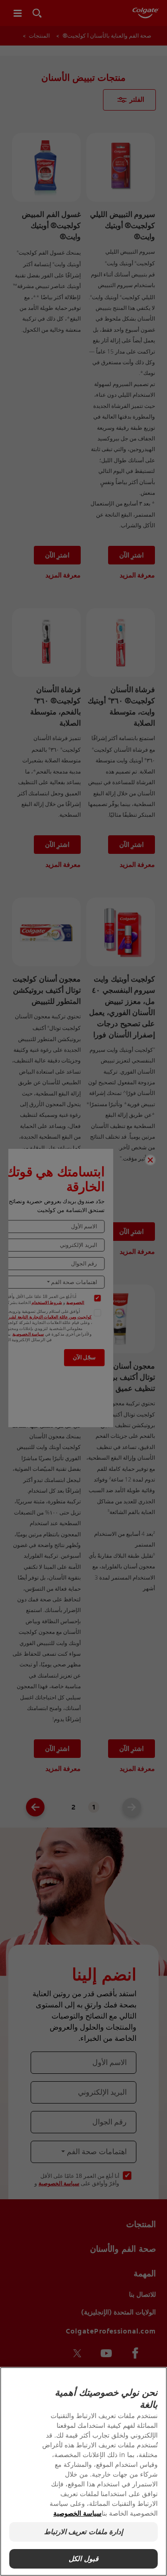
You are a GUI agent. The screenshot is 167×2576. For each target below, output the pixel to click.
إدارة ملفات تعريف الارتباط (83, 2532)
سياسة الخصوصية (77, 2513)
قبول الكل (83, 2559)
